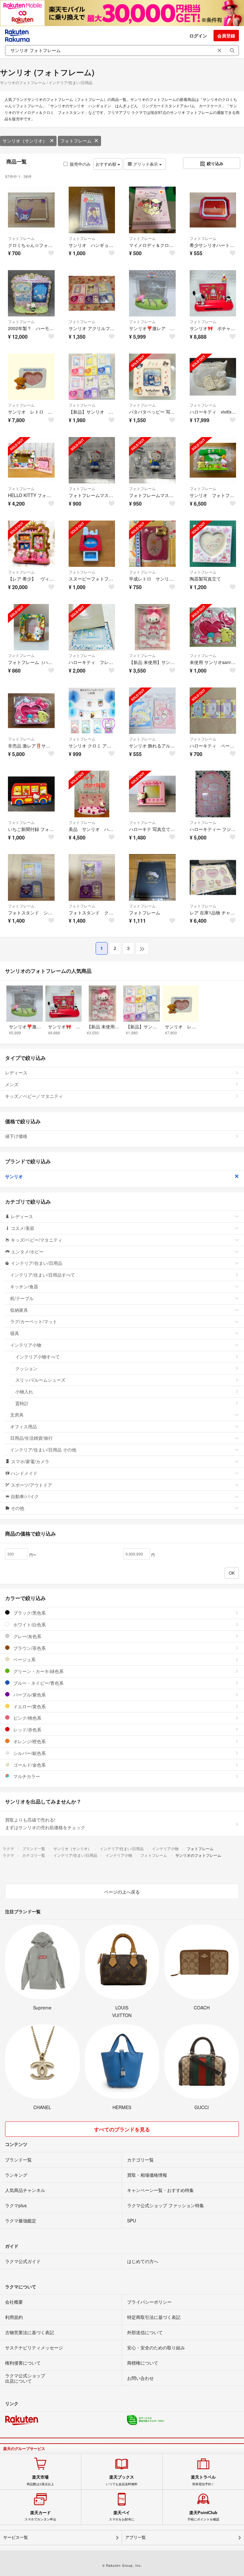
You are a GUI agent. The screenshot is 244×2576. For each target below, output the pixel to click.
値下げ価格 (16, 1136)
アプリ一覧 (136, 2537)
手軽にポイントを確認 (203, 2516)
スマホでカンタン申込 (40, 2516)
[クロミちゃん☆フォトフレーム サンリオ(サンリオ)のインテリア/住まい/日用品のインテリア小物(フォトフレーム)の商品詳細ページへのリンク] (31, 210)
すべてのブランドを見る (122, 2129)
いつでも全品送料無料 (122, 2480)
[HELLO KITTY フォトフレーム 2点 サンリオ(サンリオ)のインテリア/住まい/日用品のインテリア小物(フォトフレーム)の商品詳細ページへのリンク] (31, 460)
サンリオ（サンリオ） (25, 141)
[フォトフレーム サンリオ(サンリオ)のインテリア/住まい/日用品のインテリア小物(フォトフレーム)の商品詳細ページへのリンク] (152, 877)
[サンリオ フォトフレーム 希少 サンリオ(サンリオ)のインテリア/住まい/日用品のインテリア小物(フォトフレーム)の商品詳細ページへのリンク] (213, 460)
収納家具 (19, 1310)
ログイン (198, 36)
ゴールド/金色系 (29, 1765)
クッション (26, 1368)
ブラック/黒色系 (29, 1613)
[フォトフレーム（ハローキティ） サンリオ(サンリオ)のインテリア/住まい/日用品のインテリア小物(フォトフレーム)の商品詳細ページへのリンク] (31, 627)
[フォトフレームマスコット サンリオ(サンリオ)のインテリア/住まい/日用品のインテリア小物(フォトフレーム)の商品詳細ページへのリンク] (92, 460)
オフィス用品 (24, 1426)
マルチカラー (26, 1776)
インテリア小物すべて (37, 1357)
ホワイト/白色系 (29, 1624)
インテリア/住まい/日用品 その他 (43, 1450)
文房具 (17, 1415)
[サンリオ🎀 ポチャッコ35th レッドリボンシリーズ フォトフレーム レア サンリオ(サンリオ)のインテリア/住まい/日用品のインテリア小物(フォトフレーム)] (213, 293)
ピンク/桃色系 (27, 1718)
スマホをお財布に (122, 2516)
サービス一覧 (16, 2537)
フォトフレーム (76, 141)
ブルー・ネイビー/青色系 (38, 1683)
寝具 (15, 1333)
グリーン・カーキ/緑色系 (38, 1671)
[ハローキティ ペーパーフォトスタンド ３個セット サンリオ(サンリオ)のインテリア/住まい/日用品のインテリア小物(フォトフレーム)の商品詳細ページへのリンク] (213, 711)
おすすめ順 (107, 164)
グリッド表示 (146, 164)
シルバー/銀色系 (29, 1753)
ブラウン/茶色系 (29, 1648)
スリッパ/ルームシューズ (40, 1380)
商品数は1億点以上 (40, 2480)
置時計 (22, 1403)
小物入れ (24, 1391)
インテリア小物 (26, 1345)
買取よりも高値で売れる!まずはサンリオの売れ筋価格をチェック (45, 1823)
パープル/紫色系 (29, 1695)
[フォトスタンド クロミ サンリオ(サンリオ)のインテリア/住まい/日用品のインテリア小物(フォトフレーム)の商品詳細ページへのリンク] (92, 877)
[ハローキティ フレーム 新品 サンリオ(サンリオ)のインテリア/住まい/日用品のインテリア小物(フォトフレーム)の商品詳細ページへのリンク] (92, 627)
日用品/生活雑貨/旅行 (31, 1438)
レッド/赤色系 (27, 1730)
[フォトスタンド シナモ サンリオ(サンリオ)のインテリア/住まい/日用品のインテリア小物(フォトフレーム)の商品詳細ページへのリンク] (31, 877)
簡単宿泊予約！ (203, 2480)
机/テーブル (22, 1298)
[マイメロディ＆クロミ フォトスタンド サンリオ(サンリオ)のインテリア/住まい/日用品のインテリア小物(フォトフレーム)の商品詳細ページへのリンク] (152, 210)
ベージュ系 (24, 1659)
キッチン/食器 (24, 1286)
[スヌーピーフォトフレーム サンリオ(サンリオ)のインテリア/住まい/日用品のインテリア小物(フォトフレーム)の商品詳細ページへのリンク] (92, 544)
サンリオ (14, 1176)
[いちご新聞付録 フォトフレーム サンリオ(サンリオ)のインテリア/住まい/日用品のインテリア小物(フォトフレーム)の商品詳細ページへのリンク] (31, 794)
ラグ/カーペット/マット (34, 1321)
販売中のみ (80, 164)
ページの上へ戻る (122, 1892)
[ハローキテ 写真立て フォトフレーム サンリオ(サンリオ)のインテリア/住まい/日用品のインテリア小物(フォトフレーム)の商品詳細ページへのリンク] (152, 794)
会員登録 (226, 36)
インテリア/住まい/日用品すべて (43, 1275)
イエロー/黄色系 (29, 1706)
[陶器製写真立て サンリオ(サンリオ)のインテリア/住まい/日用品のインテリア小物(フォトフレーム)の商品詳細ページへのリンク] (213, 544)
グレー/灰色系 (27, 1636)
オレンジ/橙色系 (29, 1741)
